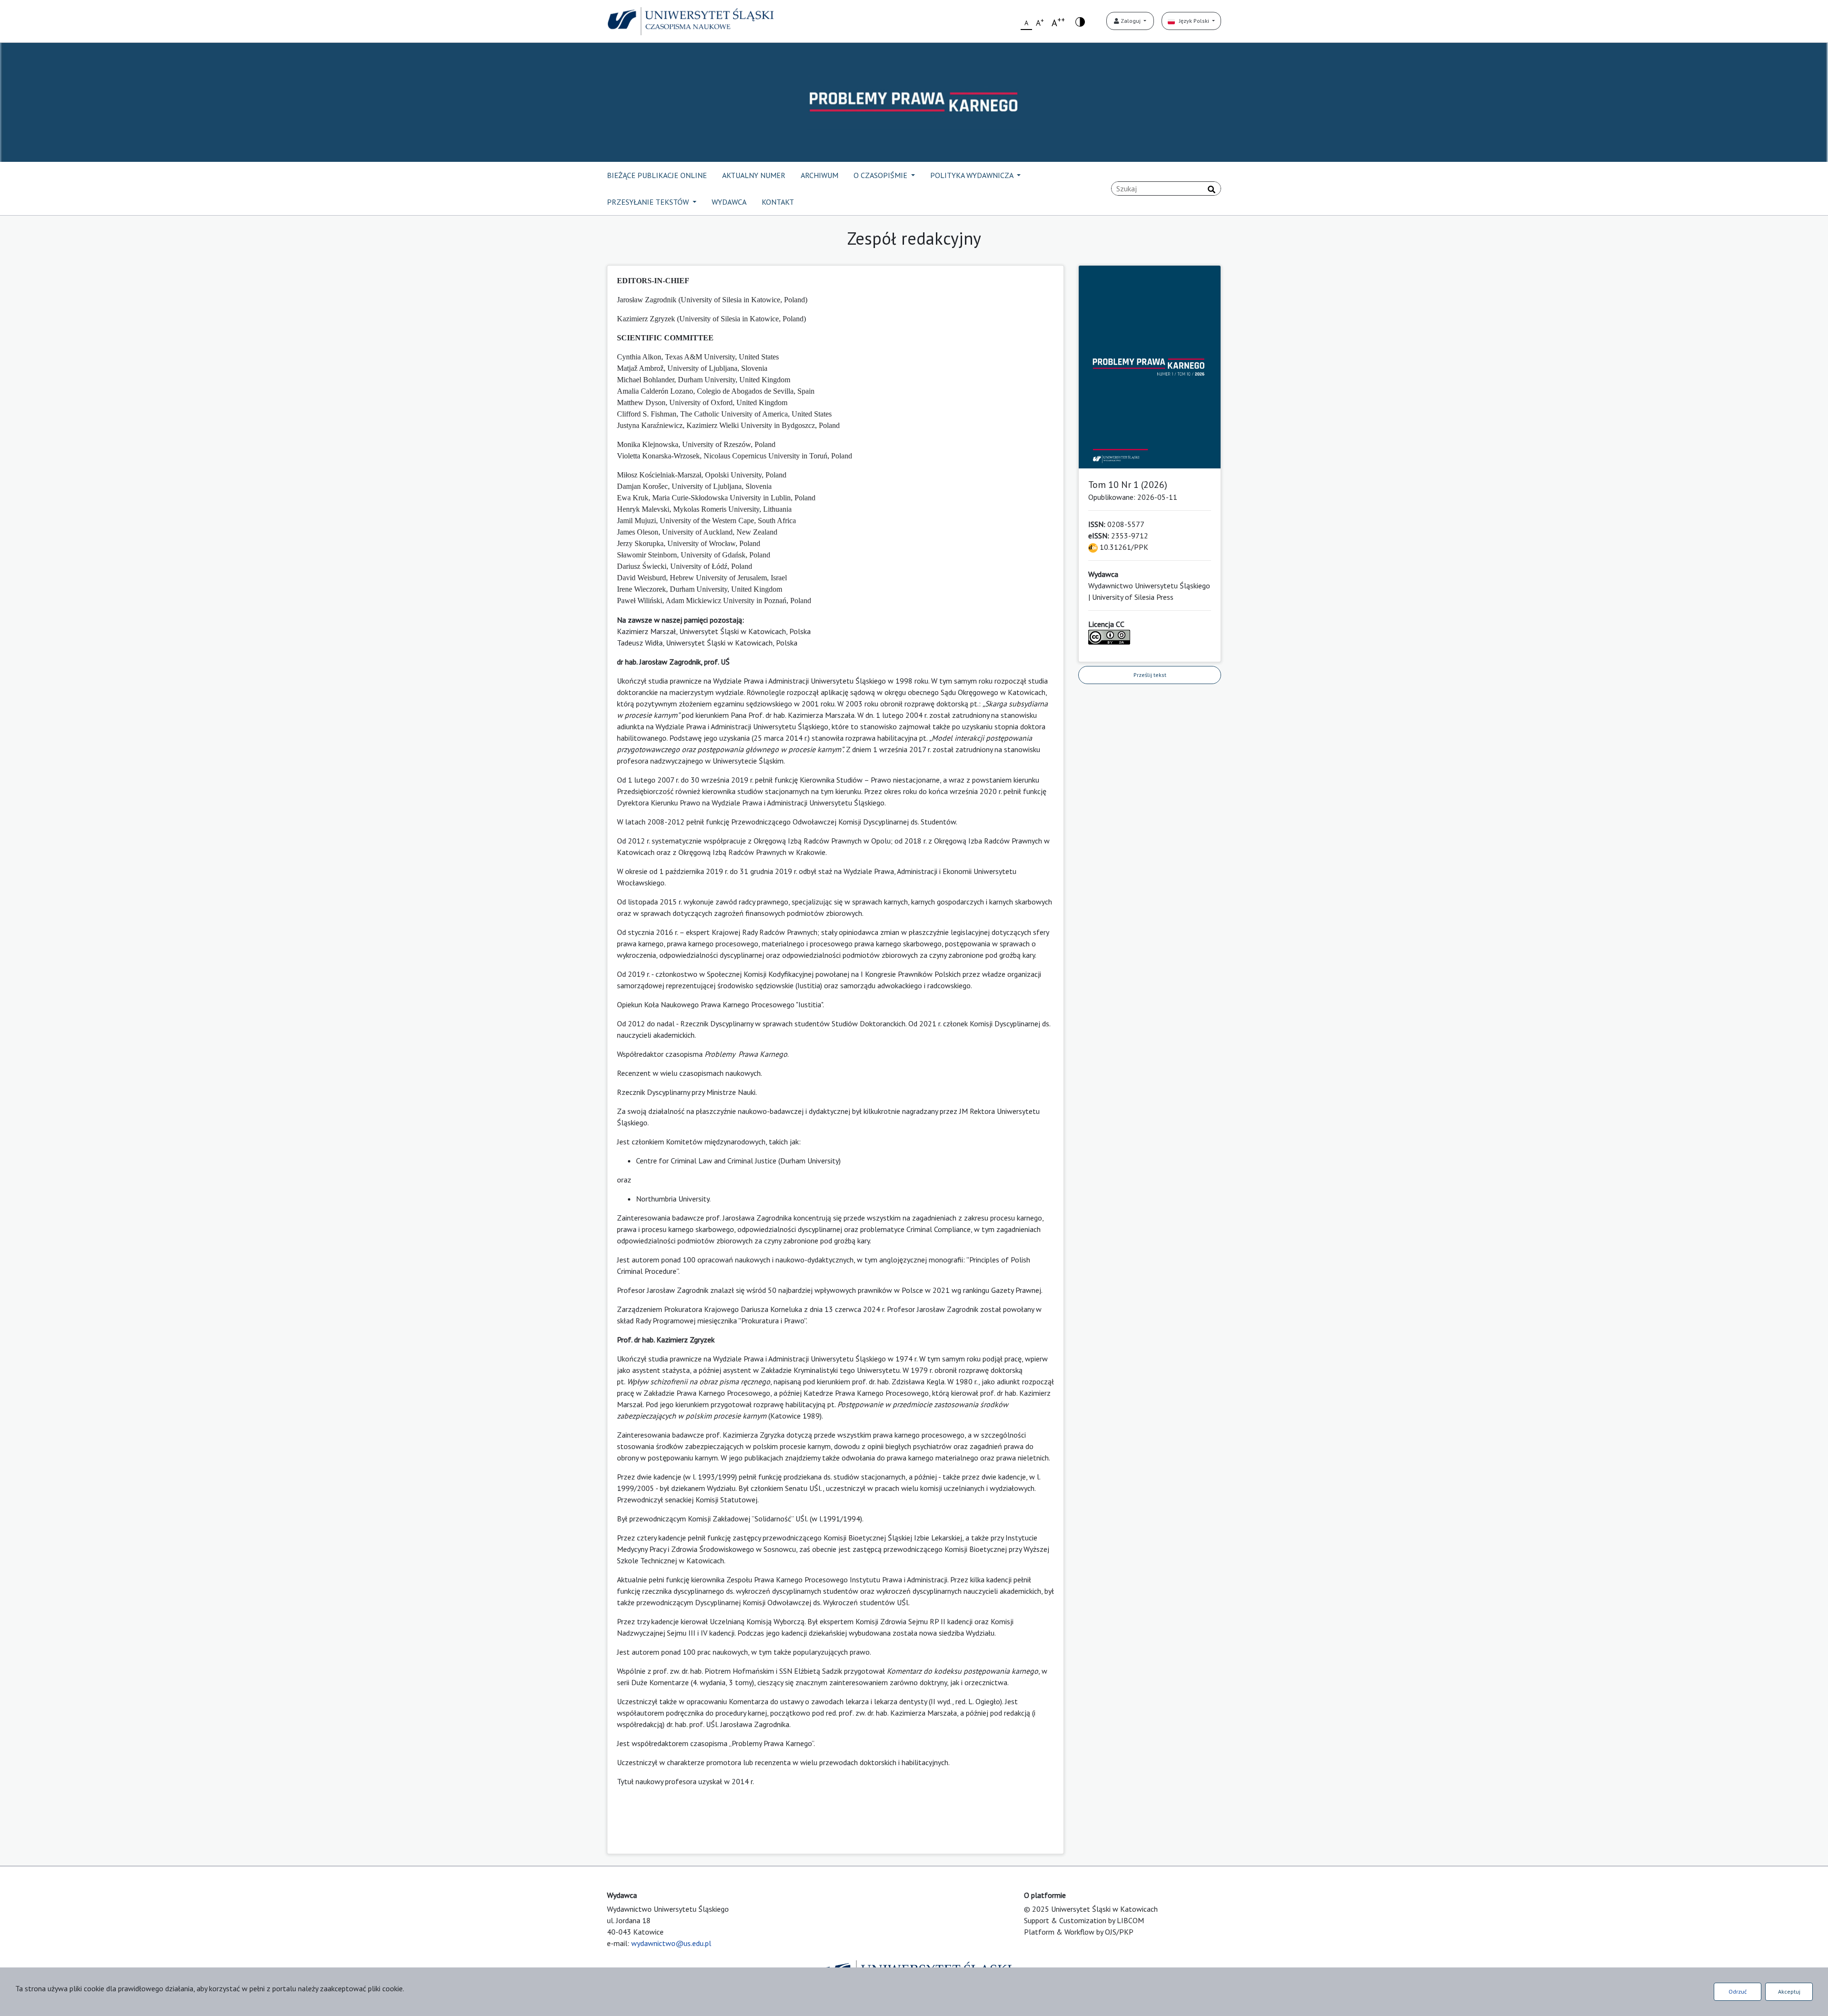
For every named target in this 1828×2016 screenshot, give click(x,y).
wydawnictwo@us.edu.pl (671, 1943)
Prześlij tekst (1150, 675)
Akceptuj (1789, 1991)
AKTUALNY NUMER (754, 175)
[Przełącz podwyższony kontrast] (1080, 21)
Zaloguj (1131, 21)
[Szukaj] (1212, 189)
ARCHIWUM (820, 175)
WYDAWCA (729, 202)
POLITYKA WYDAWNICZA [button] (973, 175)
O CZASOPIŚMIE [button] (881, 175)
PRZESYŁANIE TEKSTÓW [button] (649, 202)
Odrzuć (1738, 1991)
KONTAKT (778, 202)
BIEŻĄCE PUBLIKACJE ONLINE (657, 175)
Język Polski (1193, 21)
